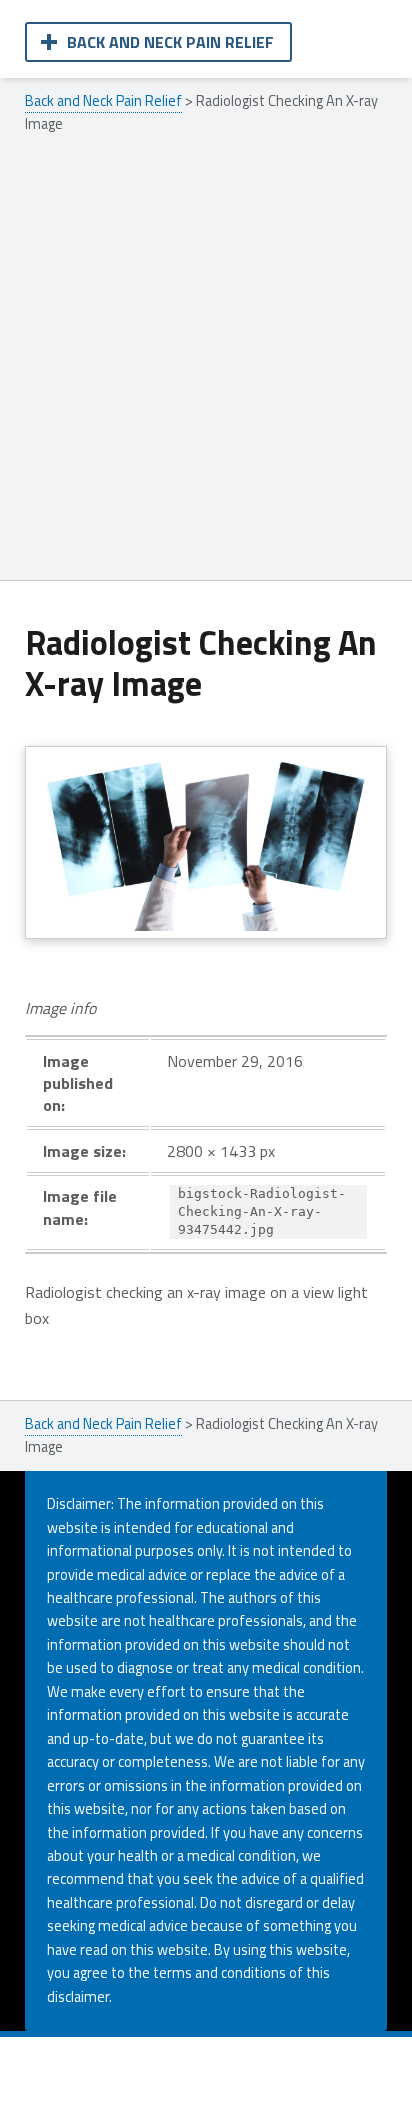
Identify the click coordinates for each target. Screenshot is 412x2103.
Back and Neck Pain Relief (170, 42)
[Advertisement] (206, 364)
